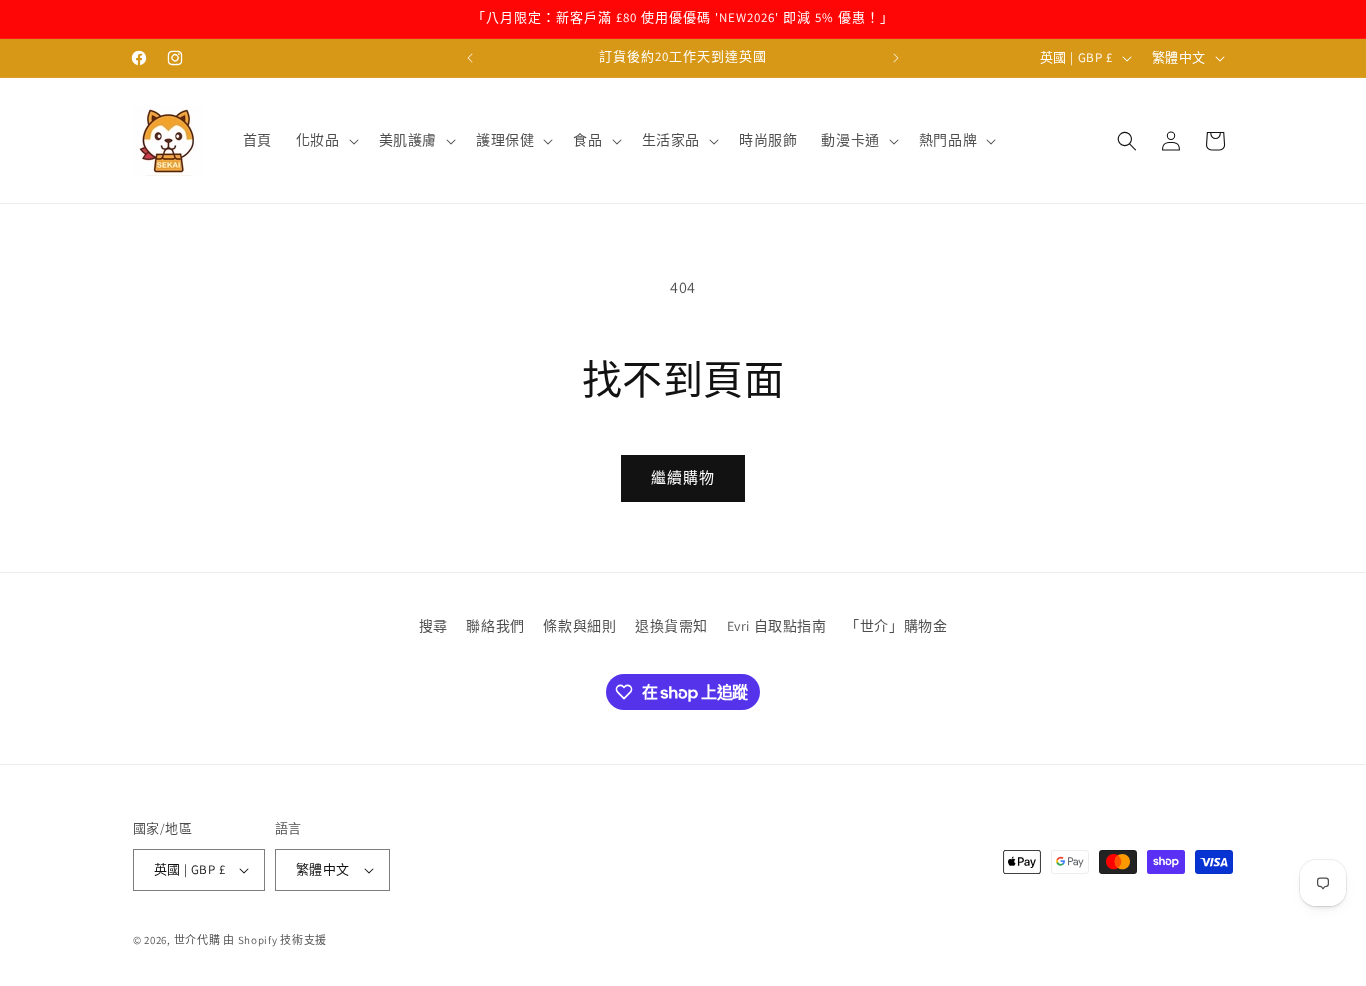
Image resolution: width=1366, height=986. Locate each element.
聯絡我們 (495, 626)
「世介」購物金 (896, 626)
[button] (325, 140)
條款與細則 (579, 626)
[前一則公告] (470, 58)
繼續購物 (683, 477)
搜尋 (433, 626)
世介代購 (199, 940)
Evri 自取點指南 (777, 626)
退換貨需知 (671, 626)
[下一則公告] (896, 58)
